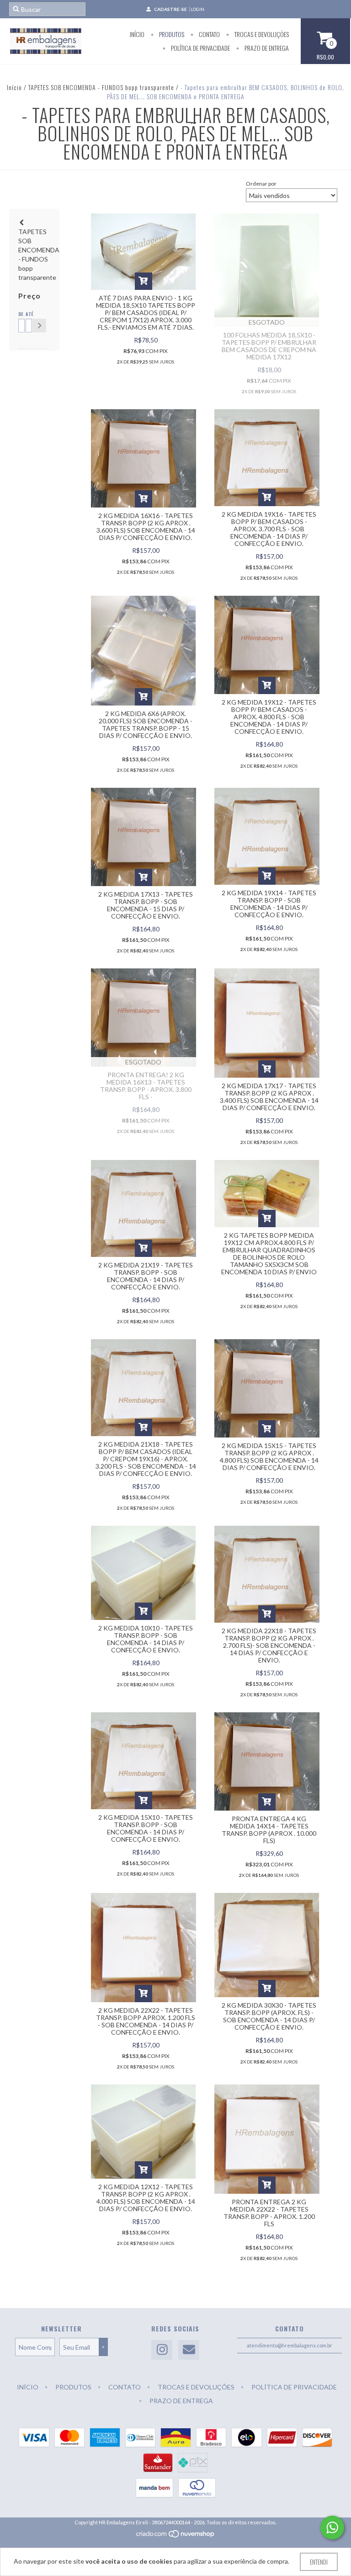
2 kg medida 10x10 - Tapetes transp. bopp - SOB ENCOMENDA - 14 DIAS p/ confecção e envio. (146, 1639)
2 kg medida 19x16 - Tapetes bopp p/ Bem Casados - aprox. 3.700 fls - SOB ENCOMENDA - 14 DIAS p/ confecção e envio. (269, 529)
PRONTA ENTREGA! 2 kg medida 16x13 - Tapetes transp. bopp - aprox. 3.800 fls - (146, 1086)
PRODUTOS (171, 34)
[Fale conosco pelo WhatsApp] (332, 2528)
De (20, 314)
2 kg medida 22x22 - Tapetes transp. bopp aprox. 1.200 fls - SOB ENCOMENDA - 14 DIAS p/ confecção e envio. (146, 2021)
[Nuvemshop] (176, 2536)
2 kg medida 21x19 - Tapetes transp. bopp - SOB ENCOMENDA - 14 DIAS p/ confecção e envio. (146, 1276)
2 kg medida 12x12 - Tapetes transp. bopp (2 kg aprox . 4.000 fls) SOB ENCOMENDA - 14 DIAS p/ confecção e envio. (146, 2198)
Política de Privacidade (200, 48)
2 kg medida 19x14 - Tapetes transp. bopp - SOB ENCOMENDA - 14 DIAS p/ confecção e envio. (269, 904)
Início (137, 34)
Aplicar (39, 326)
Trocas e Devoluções (261, 34)
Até (27, 314)
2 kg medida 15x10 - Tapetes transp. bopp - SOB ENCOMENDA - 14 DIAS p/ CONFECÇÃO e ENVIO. (146, 1828)
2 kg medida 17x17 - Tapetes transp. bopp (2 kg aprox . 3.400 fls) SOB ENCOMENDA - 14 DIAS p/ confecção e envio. (269, 1097)
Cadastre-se (170, 9)
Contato (209, 34)
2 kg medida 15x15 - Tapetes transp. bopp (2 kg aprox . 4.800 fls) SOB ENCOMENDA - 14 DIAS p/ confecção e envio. (269, 1456)
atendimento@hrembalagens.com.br (290, 2345)
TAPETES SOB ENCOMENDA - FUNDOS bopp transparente (101, 87)
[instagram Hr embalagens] (162, 2350)
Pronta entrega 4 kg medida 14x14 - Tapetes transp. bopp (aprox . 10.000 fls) (269, 1830)
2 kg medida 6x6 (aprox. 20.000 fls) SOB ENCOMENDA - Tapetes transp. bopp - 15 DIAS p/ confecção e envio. (146, 724)
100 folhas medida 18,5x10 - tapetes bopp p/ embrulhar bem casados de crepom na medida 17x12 (269, 346)
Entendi (319, 2562)
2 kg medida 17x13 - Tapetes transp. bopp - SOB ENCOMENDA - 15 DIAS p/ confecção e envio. (146, 905)
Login (197, 9)
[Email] (189, 2350)
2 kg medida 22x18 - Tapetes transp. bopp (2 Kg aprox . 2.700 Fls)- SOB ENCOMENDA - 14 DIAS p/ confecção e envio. (269, 1645)
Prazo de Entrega (266, 48)
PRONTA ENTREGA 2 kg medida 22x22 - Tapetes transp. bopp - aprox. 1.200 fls (269, 2213)
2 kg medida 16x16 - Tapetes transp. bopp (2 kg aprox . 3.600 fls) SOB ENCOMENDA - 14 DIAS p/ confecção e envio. (146, 526)
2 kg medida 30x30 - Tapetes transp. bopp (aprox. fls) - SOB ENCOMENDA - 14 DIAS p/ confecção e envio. (269, 2016)
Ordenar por (261, 184)
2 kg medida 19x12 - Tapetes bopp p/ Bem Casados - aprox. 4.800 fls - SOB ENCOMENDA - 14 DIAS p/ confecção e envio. (269, 717)
